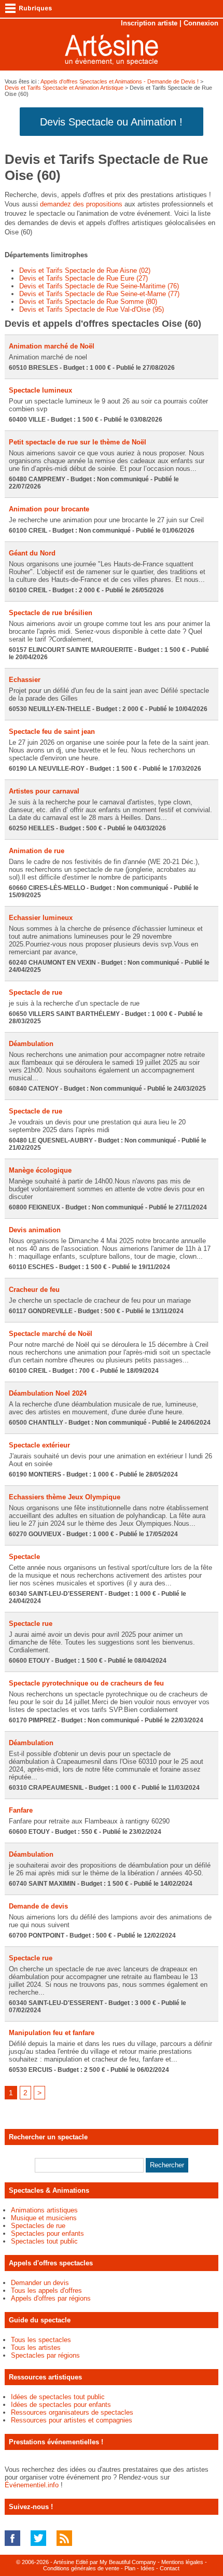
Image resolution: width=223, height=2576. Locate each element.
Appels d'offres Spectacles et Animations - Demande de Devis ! (120, 81)
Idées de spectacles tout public (58, 2397)
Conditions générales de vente (81, 2568)
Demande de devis (38, 1906)
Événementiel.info (32, 2485)
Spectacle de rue (36, 992)
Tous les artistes (36, 2348)
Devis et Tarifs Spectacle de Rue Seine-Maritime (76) (99, 286)
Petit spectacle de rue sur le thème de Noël (78, 442)
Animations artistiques (44, 2210)
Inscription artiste (149, 23)
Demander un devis (40, 2283)
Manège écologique (40, 1170)
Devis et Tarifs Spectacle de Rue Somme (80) (88, 302)
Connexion (201, 23)
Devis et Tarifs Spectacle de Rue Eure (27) (83, 278)
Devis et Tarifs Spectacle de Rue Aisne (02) (85, 270)
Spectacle (24, 1557)
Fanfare (21, 1810)
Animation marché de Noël (52, 346)
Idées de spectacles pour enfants (61, 2405)
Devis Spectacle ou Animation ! (111, 122)
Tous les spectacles (41, 2340)
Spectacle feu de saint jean (52, 732)
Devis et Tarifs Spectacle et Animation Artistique (64, 88)
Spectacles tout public (44, 2241)
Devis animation (35, 1230)
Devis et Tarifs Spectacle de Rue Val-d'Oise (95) (92, 309)
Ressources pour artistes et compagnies (72, 2420)
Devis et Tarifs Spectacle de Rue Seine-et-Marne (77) (99, 294)
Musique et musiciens (44, 2218)
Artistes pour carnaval (44, 791)
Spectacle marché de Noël (51, 1334)
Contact (170, 2568)
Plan (130, 2568)
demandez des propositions (81, 204)
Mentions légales (182, 2562)
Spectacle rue (31, 1624)
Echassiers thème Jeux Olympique (65, 1497)
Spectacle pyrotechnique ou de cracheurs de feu (86, 1683)
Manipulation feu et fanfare (52, 2033)
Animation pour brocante (49, 509)
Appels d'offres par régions (51, 2298)
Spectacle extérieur (39, 1445)
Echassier (25, 680)
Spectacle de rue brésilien (51, 613)
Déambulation (31, 1044)
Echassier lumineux (41, 918)
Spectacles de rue (38, 2226)
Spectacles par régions (45, 2355)
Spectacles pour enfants (47, 2233)
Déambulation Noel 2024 (48, 1393)
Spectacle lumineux (40, 390)
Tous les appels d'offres (46, 2290)
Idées (148, 2568)
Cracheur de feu (34, 1290)
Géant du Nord (32, 553)
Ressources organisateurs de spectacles (72, 2412)
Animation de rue (37, 851)
